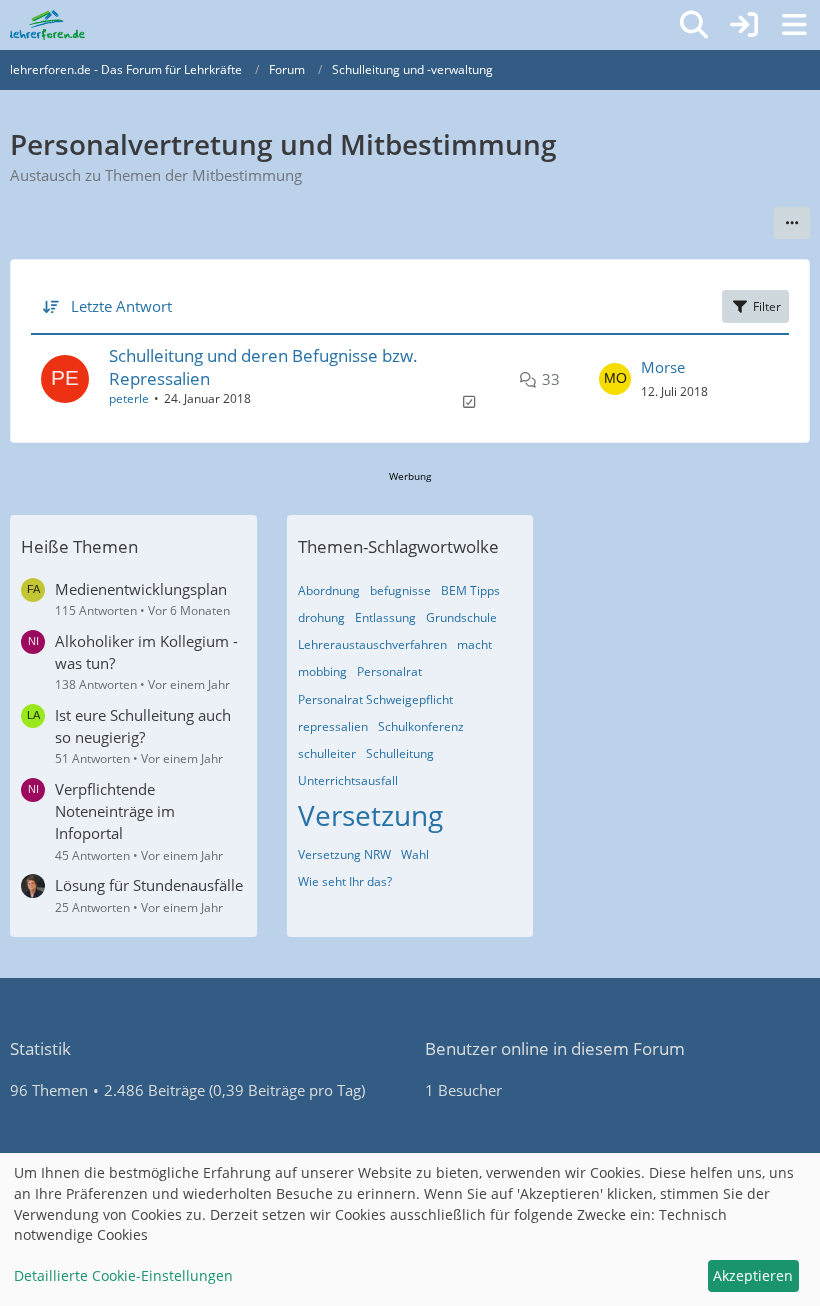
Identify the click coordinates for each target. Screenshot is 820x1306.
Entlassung (385, 617)
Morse (663, 367)
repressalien (333, 726)
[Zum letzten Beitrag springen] (615, 379)
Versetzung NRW (344, 854)
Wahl (415, 854)
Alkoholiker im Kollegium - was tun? (146, 652)
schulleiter (327, 753)
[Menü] (794, 25)
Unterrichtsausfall (348, 780)
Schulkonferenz (421, 726)
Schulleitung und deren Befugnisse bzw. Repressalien (263, 366)
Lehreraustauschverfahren (372, 644)
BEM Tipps (470, 590)
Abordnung (329, 590)
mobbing (322, 671)
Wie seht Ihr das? (345, 881)
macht (474, 644)
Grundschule (461, 617)
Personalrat (389, 671)
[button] (792, 223)
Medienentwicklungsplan (141, 589)
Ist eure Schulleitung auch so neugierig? (143, 726)
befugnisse (400, 590)
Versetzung (370, 815)
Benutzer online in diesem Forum (555, 1048)
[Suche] (694, 25)
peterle (129, 398)
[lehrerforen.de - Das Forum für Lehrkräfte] (47, 25)
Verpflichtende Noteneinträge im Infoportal (115, 811)
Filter (767, 306)
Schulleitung (400, 753)
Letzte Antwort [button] (121, 306)
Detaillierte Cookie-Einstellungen (123, 1275)
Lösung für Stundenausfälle (149, 885)
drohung (321, 617)
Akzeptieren (753, 1275)
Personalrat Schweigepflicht (375, 699)
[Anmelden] (744, 25)
